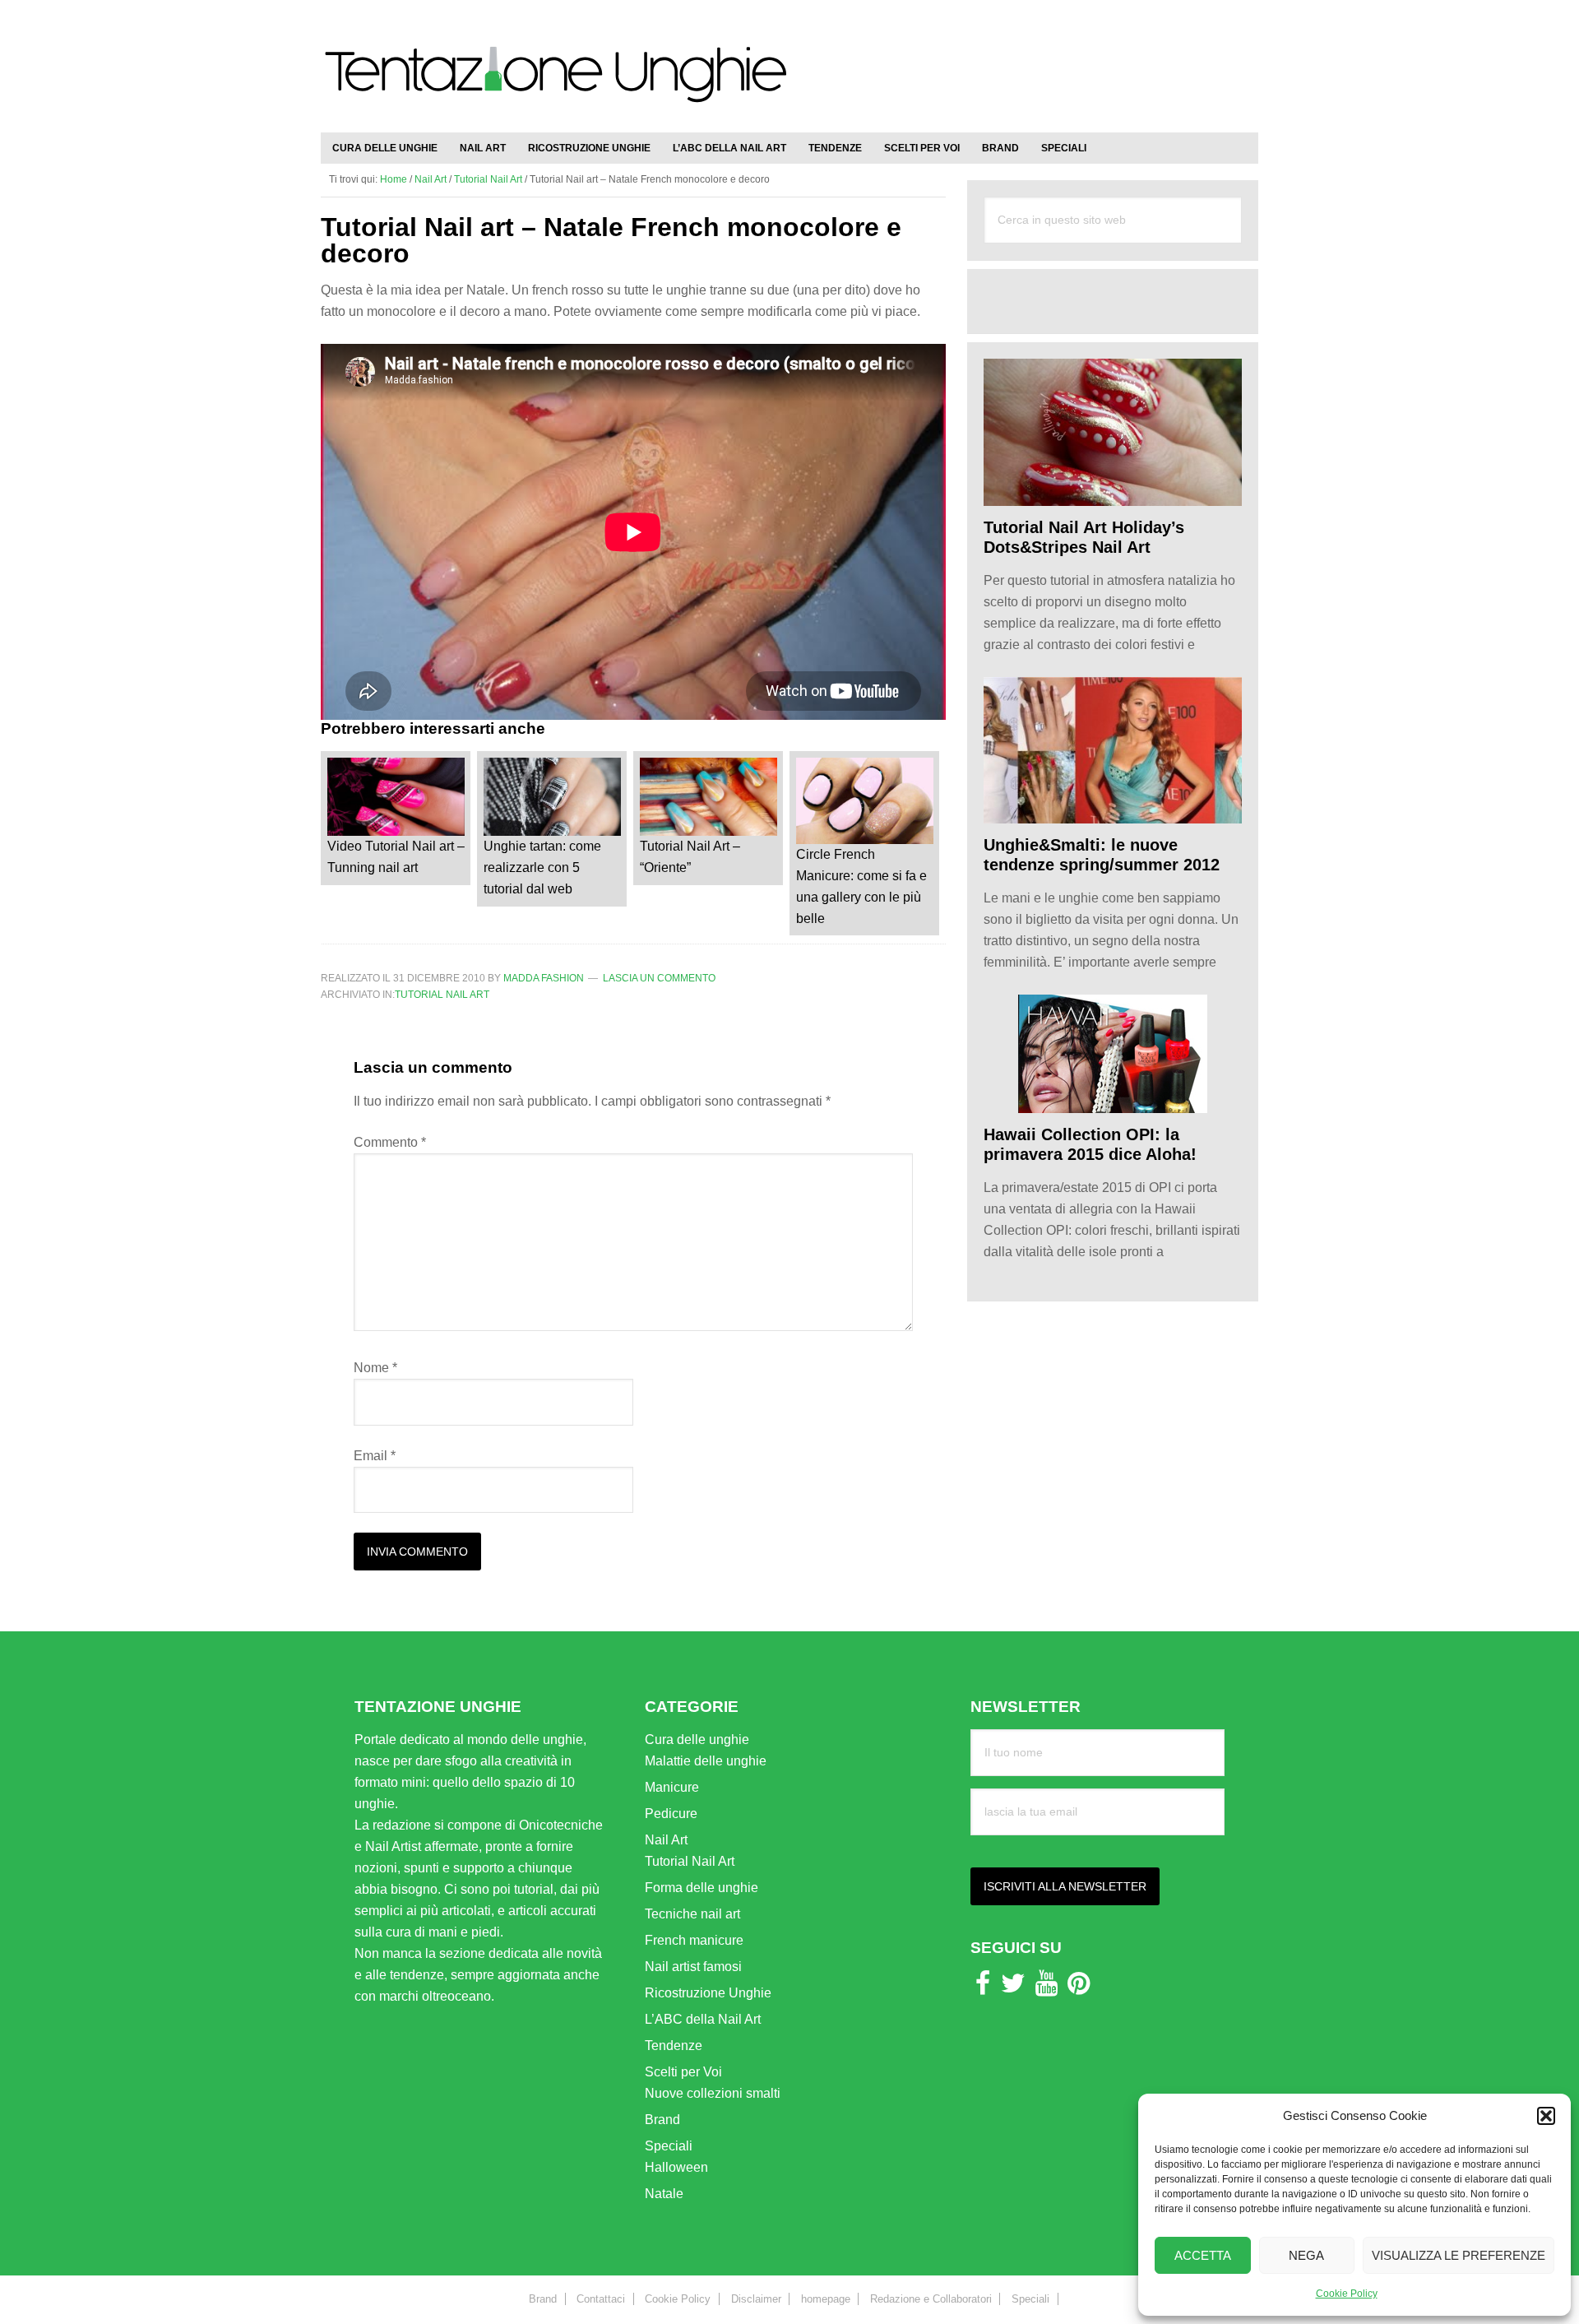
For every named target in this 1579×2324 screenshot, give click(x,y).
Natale (664, 2194)
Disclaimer (756, 2299)
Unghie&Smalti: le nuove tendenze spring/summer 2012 (1102, 855)
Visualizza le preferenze (1459, 2255)
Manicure (672, 1787)
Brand (662, 2120)
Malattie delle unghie (706, 1761)
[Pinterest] (1079, 1988)
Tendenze (674, 2046)
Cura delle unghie (697, 1740)
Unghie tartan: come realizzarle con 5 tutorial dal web (542, 867)
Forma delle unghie (702, 1888)
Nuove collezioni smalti (713, 2093)
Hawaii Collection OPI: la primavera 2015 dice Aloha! (1090, 1144)
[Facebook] (983, 1988)
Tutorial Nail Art (442, 995)
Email (375, 1456)
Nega (1306, 2255)
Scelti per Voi (683, 2072)
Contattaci (601, 2299)
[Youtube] (1046, 1988)
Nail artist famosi (693, 1967)
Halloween (676, 2167)
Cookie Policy (1347, 2294)
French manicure (694, 1940)
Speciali (669, 2146)
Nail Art (666, 1840)
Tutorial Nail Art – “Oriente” (690, 857)
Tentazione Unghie (555, 84)
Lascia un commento (659, 978)
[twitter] (1013, 1988)
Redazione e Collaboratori (931, 2299)
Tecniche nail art (692, 1914)
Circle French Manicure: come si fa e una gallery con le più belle (861, 886)
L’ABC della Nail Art (703, 2019)
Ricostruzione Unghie (708, 1993)
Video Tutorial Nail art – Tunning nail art (396, 857)
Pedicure (671, 1814)
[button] (1546, 2116)
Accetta (1203, 2255)
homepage (826, 2299)
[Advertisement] (1066, 58)
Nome (375, 1368)
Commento (390, 1142)
